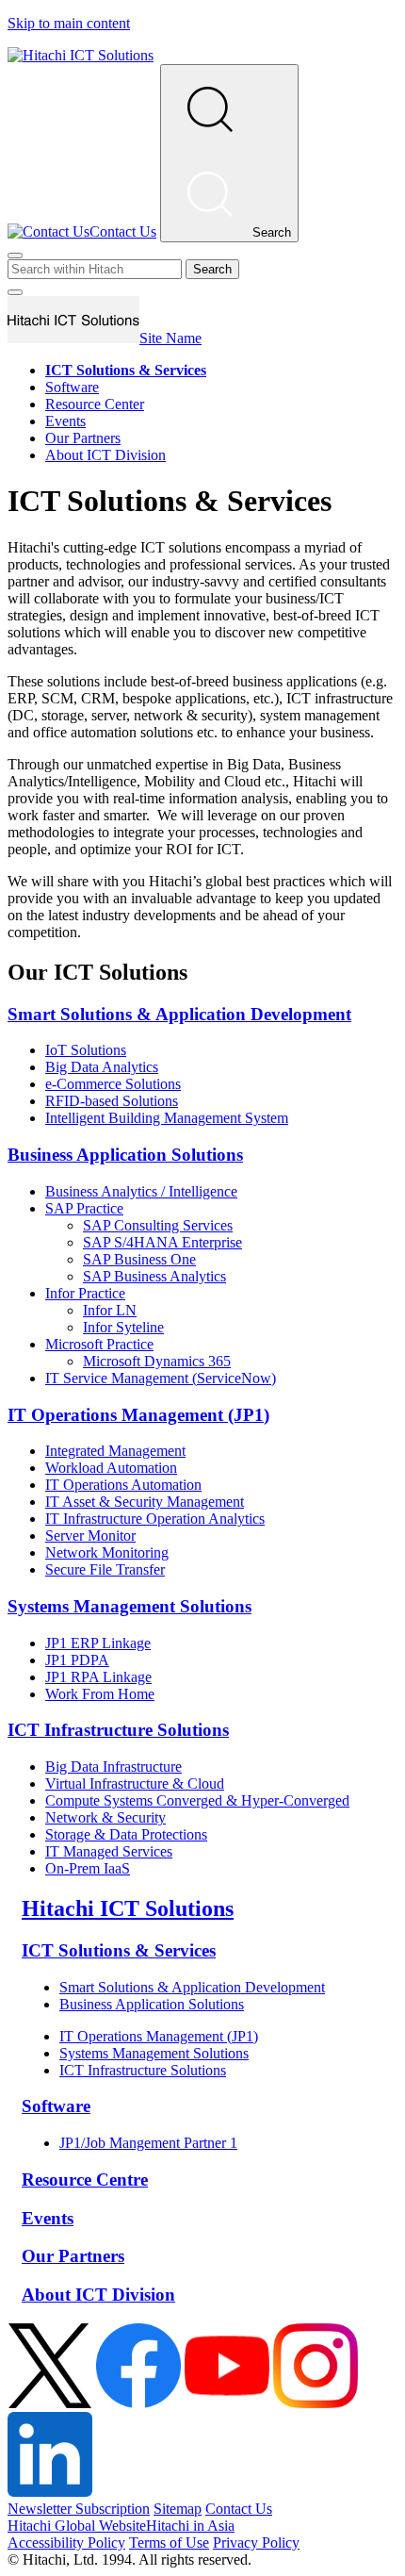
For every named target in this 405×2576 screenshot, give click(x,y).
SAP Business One (139, 1259)
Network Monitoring (107, 1552)
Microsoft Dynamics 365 (157, 1361)
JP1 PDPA (77, 1660)
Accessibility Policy (66, 2543)
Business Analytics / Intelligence (141, 1191)
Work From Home (100, 1694)
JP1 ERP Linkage (98, 1643)
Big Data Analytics (102, 1067)
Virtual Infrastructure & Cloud (135, 1783)
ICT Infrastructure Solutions (118, 1730)
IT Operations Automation (123, 1485)
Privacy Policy (256, 2543)
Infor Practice (85, 1293)
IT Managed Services (109, 1851)
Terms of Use (169, 2543)
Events (65, 421)
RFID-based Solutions (112, 1101)
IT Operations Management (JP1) (138, 1415)
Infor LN (110, 1310)
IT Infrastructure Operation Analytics (155, 1519)
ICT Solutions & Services (119, 1950)
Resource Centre (85, 2180)
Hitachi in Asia (190, 2526)
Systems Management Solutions (130, 1606)
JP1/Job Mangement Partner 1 (148, 2143)
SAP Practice (84, 1208)
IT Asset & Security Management (145, 1502)
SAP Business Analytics (154, 1276)
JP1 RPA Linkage (98, 1677)
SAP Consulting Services (158, 1225)
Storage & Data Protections (126, 1834)
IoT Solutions (86, 1050)
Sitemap (178, 2509)
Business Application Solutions (125, 1155)
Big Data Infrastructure (113, 1767)
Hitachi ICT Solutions (128, 1908)
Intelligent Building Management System (167, 1118)
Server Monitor (90, 1536)
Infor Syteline (123, 1327)
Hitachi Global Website (77, 2526)
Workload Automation (111, 1468)
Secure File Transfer (105, 1569)
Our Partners (83, 438)
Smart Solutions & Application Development (179, 1014)
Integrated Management (115, 1451)
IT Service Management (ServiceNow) (161, 1378)
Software (72, 387)
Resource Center (95, 404)
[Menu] (15, 292)
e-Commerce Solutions (113, 1084)
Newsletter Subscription (79, 2509)
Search (212, 269)
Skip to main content (69, 23)
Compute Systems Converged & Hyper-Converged (197, 1800)
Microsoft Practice (99, 1344)
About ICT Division (105, 455)
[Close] (15, 256)
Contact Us (239, 2509)
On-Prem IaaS (88, 1868)
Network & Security (105, 1817)
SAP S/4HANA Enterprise (162, 1242)
